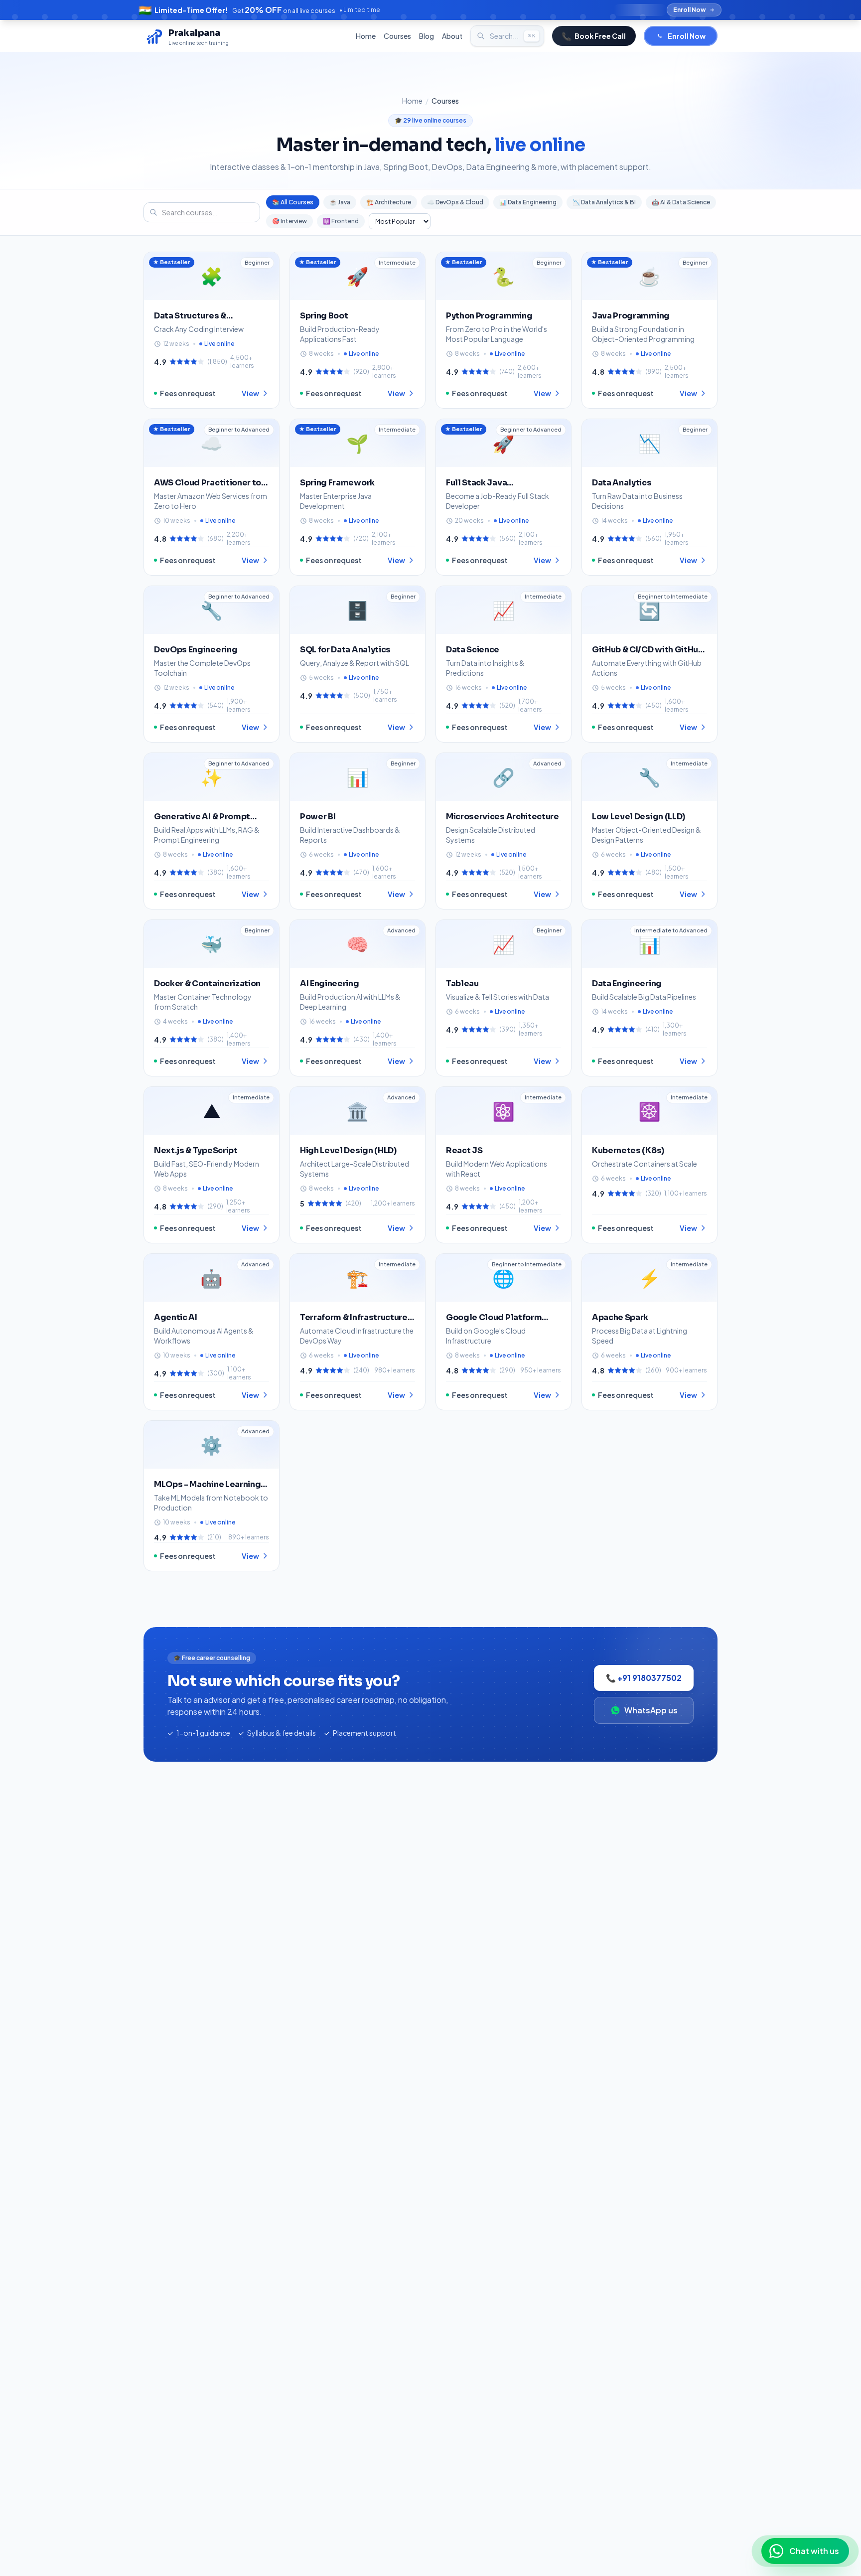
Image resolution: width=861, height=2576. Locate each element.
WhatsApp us (651, 1710)
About (452, 36)
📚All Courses (293, 202)
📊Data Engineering (528, 202)
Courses (397, 36)
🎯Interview (289, 221)
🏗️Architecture (389, 202)
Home (366, 36)
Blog (427, 36)
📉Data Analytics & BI (604, 202)
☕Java (340, 202)
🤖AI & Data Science (681, 202)
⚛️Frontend (341, 221)
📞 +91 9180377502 (644, 1678)
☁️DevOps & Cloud (455, 202)
